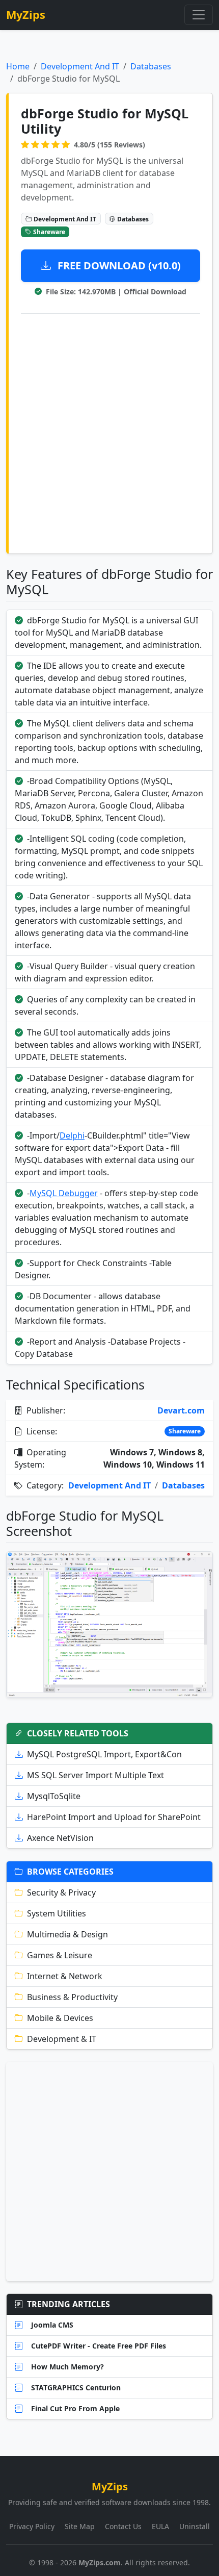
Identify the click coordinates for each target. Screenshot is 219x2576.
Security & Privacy (61, 1892)
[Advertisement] (109, 432)
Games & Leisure (60, 1955)
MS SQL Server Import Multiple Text (95, 1775)
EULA (160, 2526)
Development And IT (80, 66)
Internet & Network (65, 1976)
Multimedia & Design (67, 1934)
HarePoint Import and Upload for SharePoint (114, 1817)
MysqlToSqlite (54, 1796)
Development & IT (62, 2039)
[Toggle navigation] (199, 15)
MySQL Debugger (64, 1193)
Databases (151, 66)
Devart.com (181, 1410)
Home (18, 66)
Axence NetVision (60, 1838)
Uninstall (195, 2526)
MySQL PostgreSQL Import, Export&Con (104, 1754)
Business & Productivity (72, 1997)
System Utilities (57, 1913)
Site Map (80, 2526)
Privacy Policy (32, 2526)
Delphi (72, 1135)
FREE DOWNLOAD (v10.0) (118, 266)
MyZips (26, 15)
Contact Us (123, 2526)
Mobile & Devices (60, 2018)
